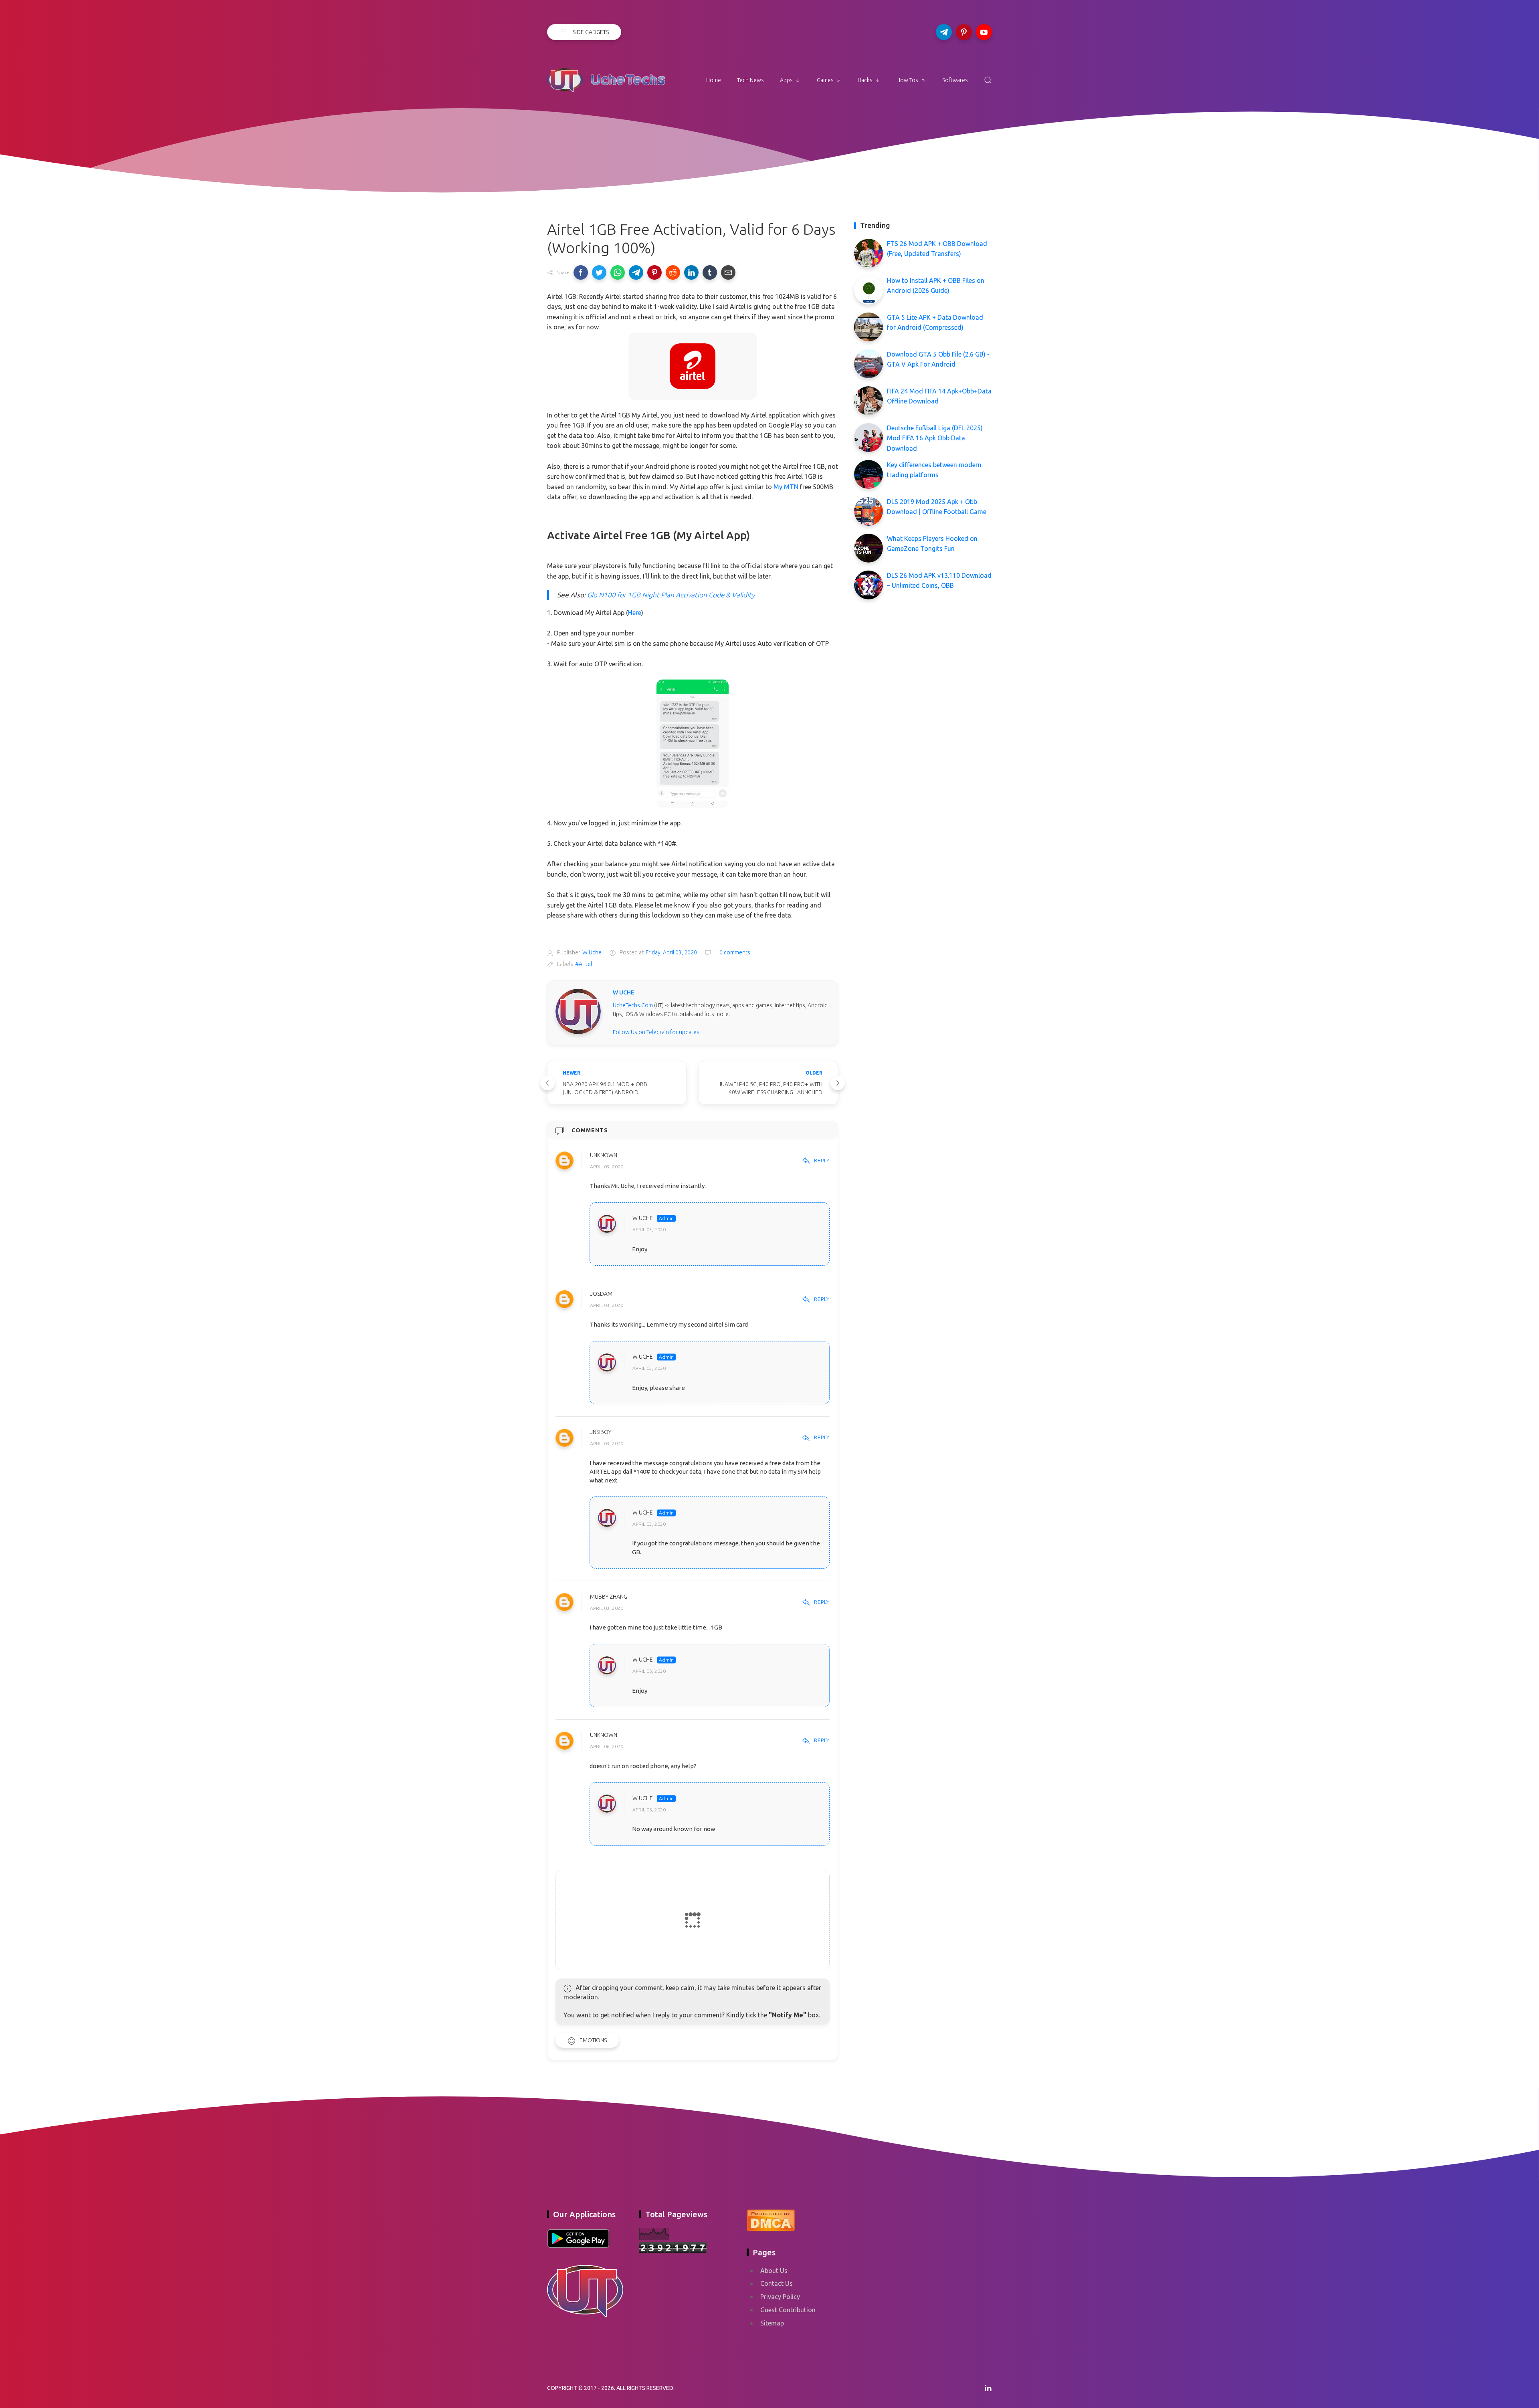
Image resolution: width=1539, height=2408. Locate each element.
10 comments (733, 952)
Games (825, 80)
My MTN (786, 487)
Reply (822, 1160)
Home (714, 80)
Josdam (601, 1294)
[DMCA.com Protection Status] (771, 2219)
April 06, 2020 (607, 1747)
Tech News (750, 80)
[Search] (988, 80)
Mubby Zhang (609, 1597)
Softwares (955, 80)
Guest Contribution (788, 2310)
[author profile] (578, 1011)
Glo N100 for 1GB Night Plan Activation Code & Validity (671, 595)
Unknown (604, 1155)
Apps (786, 80)
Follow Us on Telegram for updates (656, 1032)
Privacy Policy (780, 2297)
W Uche (643, 1218)
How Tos (907, 80)
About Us (774, 2271)
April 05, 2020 (649, 1671)
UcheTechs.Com (633, 1005)
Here (635, 613)
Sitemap (772, 2323)
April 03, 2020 (607, 1167)
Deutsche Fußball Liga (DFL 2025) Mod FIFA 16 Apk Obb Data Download (935, 438)
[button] (581, 272)
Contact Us (777, 2283)
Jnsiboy (601, 1432)
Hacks (865, 80)
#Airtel (584, 964)
